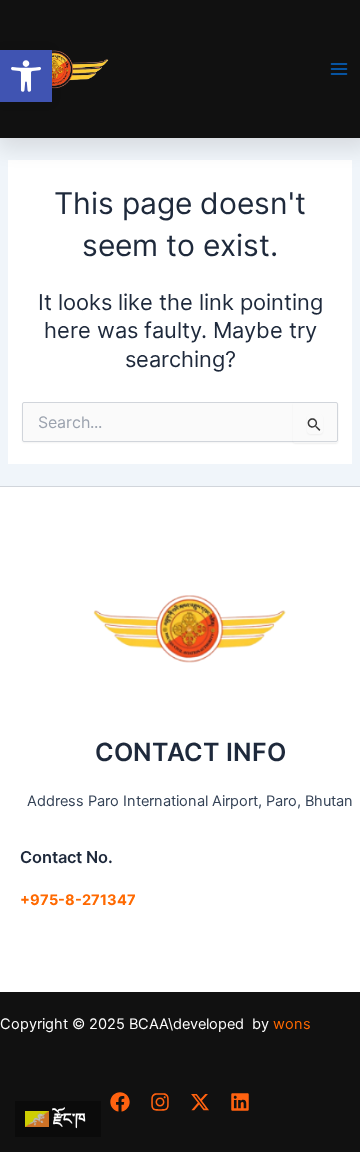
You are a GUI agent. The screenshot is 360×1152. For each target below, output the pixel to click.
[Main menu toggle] (339, 69)
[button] (26, 76)
